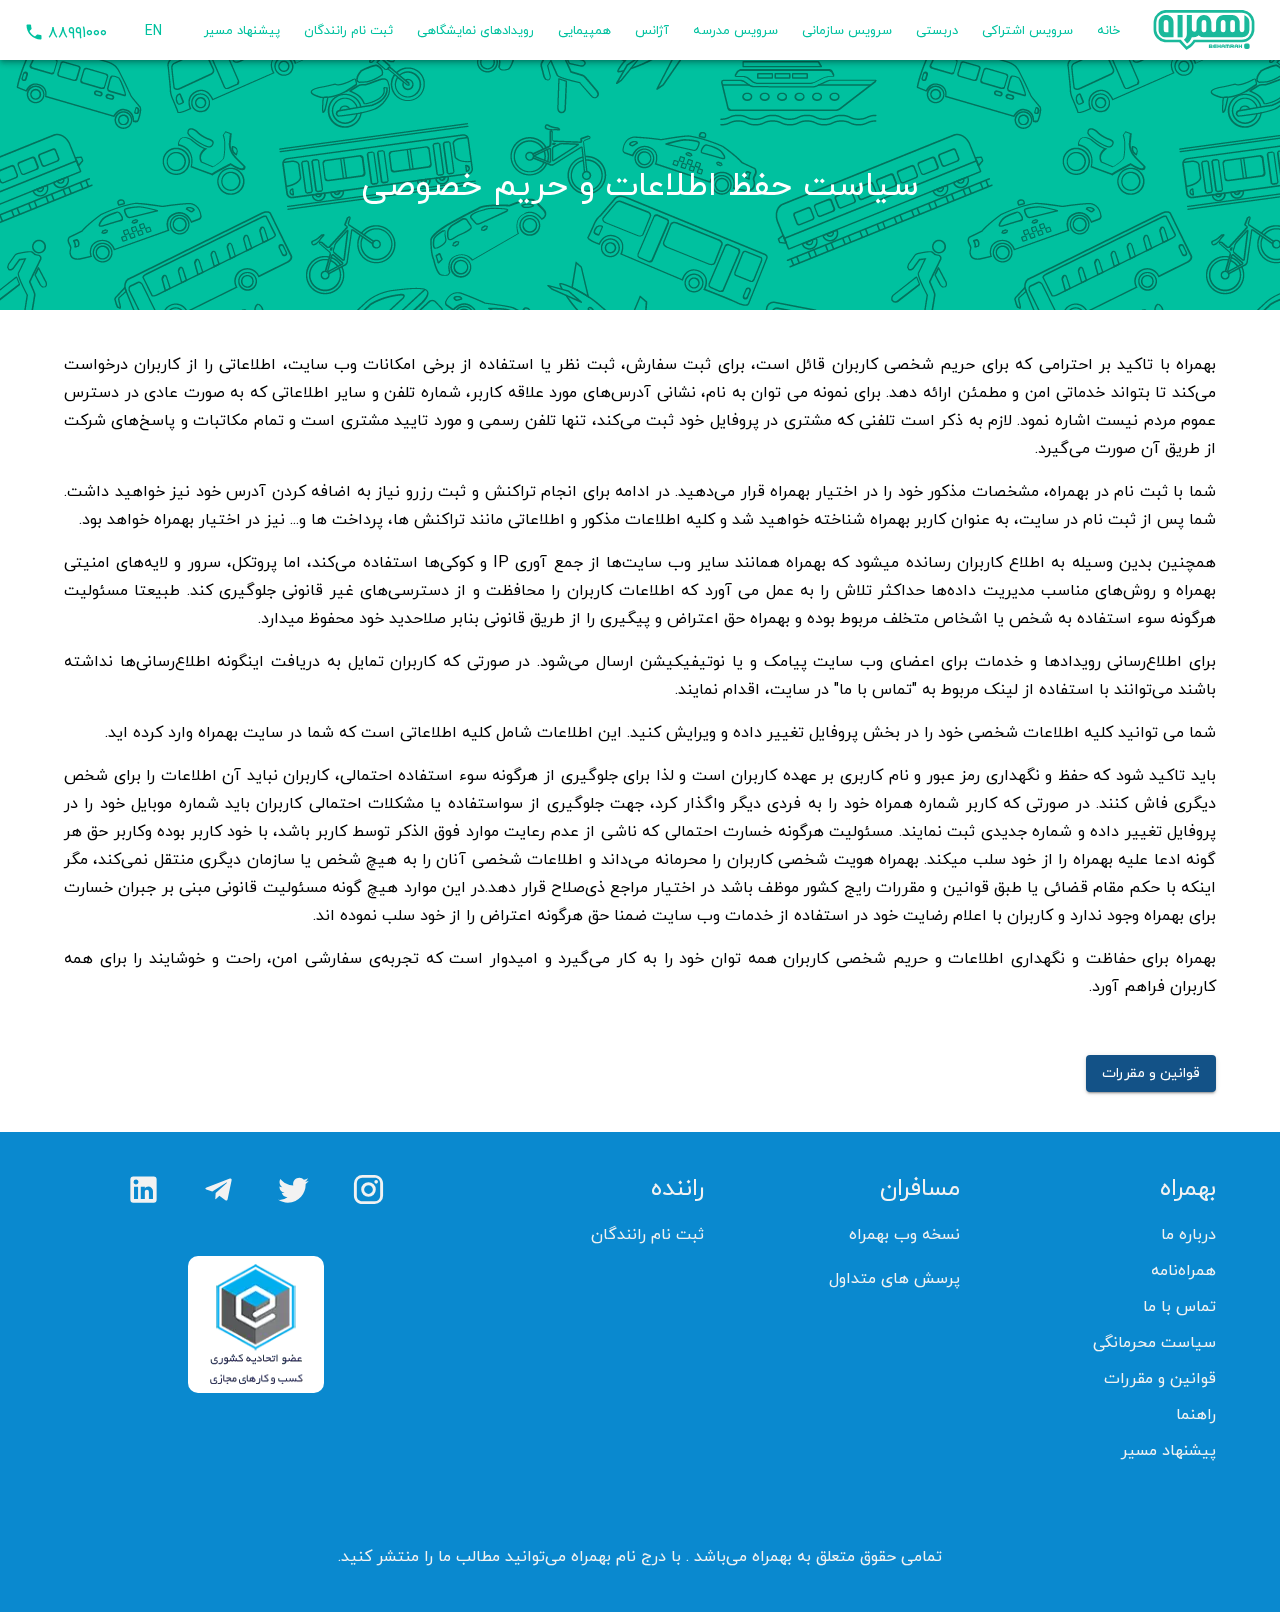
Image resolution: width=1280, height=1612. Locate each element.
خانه (1108, 30)
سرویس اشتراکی (1027, 30)
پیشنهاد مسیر (242, 30)
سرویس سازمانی (847, 30)
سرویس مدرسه (735, 30)
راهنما (1196, 1414)
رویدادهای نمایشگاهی (475, 30)
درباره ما (1188, 1234)
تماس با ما (1179, 1306)
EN (153, 30)
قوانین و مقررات (1151, 1072)
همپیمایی (584, 30)
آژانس (652, 30)
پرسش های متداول (894, 1278)
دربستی (937, 30)
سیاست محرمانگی (1154, 1342)
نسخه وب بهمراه (904, 1234)
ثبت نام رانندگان (348, 30)
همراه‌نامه (1183, 1270)
